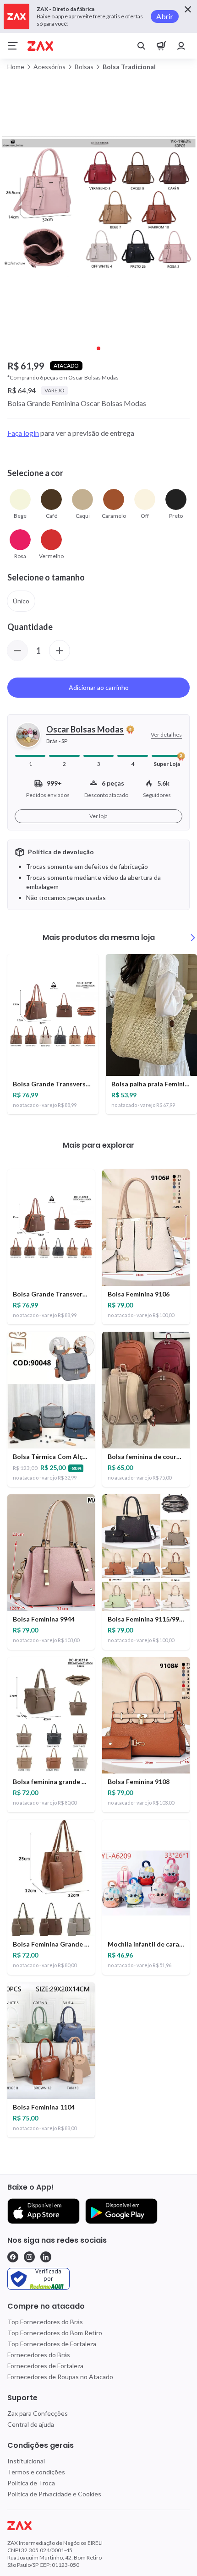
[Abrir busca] (141, 46)
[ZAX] (40, 46)
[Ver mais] (193, 938)
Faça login (23, 433)
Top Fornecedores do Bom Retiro (55, 2333)
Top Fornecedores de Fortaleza (52, 2344)
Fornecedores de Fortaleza (45, 2366)
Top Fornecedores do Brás (45, 2322)
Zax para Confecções (38, 2413)
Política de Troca (31, 2483)
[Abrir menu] (13, 46)
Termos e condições (36, 2472)
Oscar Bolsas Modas (85, 730)
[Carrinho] (161, 46)
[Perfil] (181, 46)
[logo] (98, 2526)
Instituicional (26, 2461)
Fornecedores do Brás (39, 2355)
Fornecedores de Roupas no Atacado (60, 2377)
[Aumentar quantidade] (60, 651)
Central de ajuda (31, 2424)
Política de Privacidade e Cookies (54, 2494)
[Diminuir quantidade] (17, 651)
